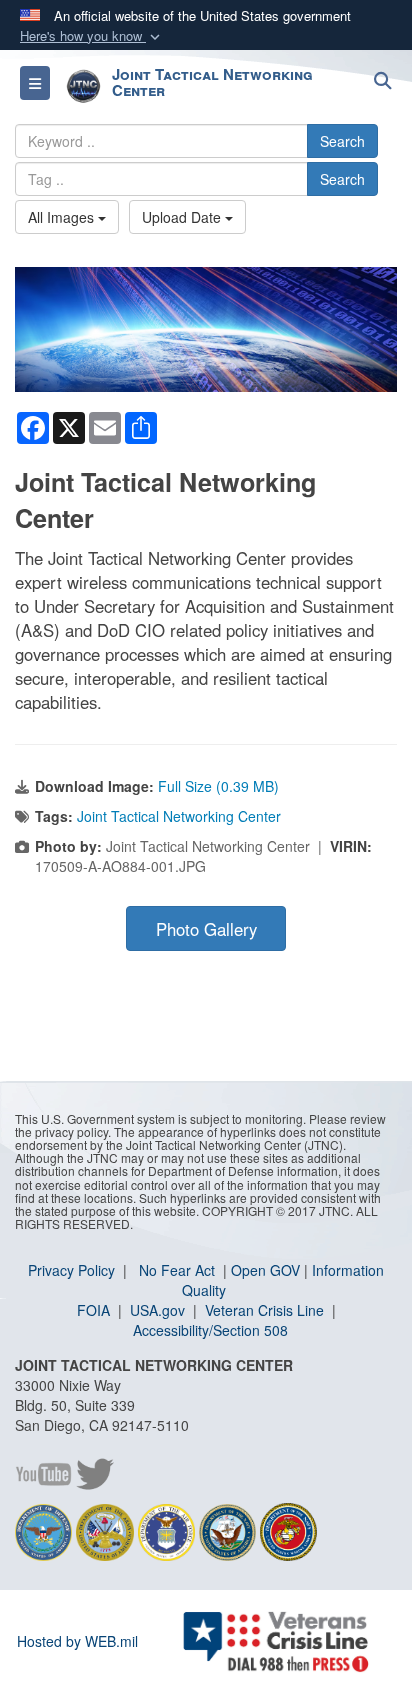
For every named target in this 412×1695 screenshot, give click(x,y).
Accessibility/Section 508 (210, 1330)
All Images (63, 217)
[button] (92, 36)
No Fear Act (179, 1270)
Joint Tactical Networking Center (179, 816)
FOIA (95, 1310)
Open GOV (265, 1270)
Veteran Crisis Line (266, 1310)
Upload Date (183, 217)
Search (342, 141)
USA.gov (159, 1310)
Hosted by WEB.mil (77, 1641)
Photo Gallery (206, 929)
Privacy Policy (73, 1270)
